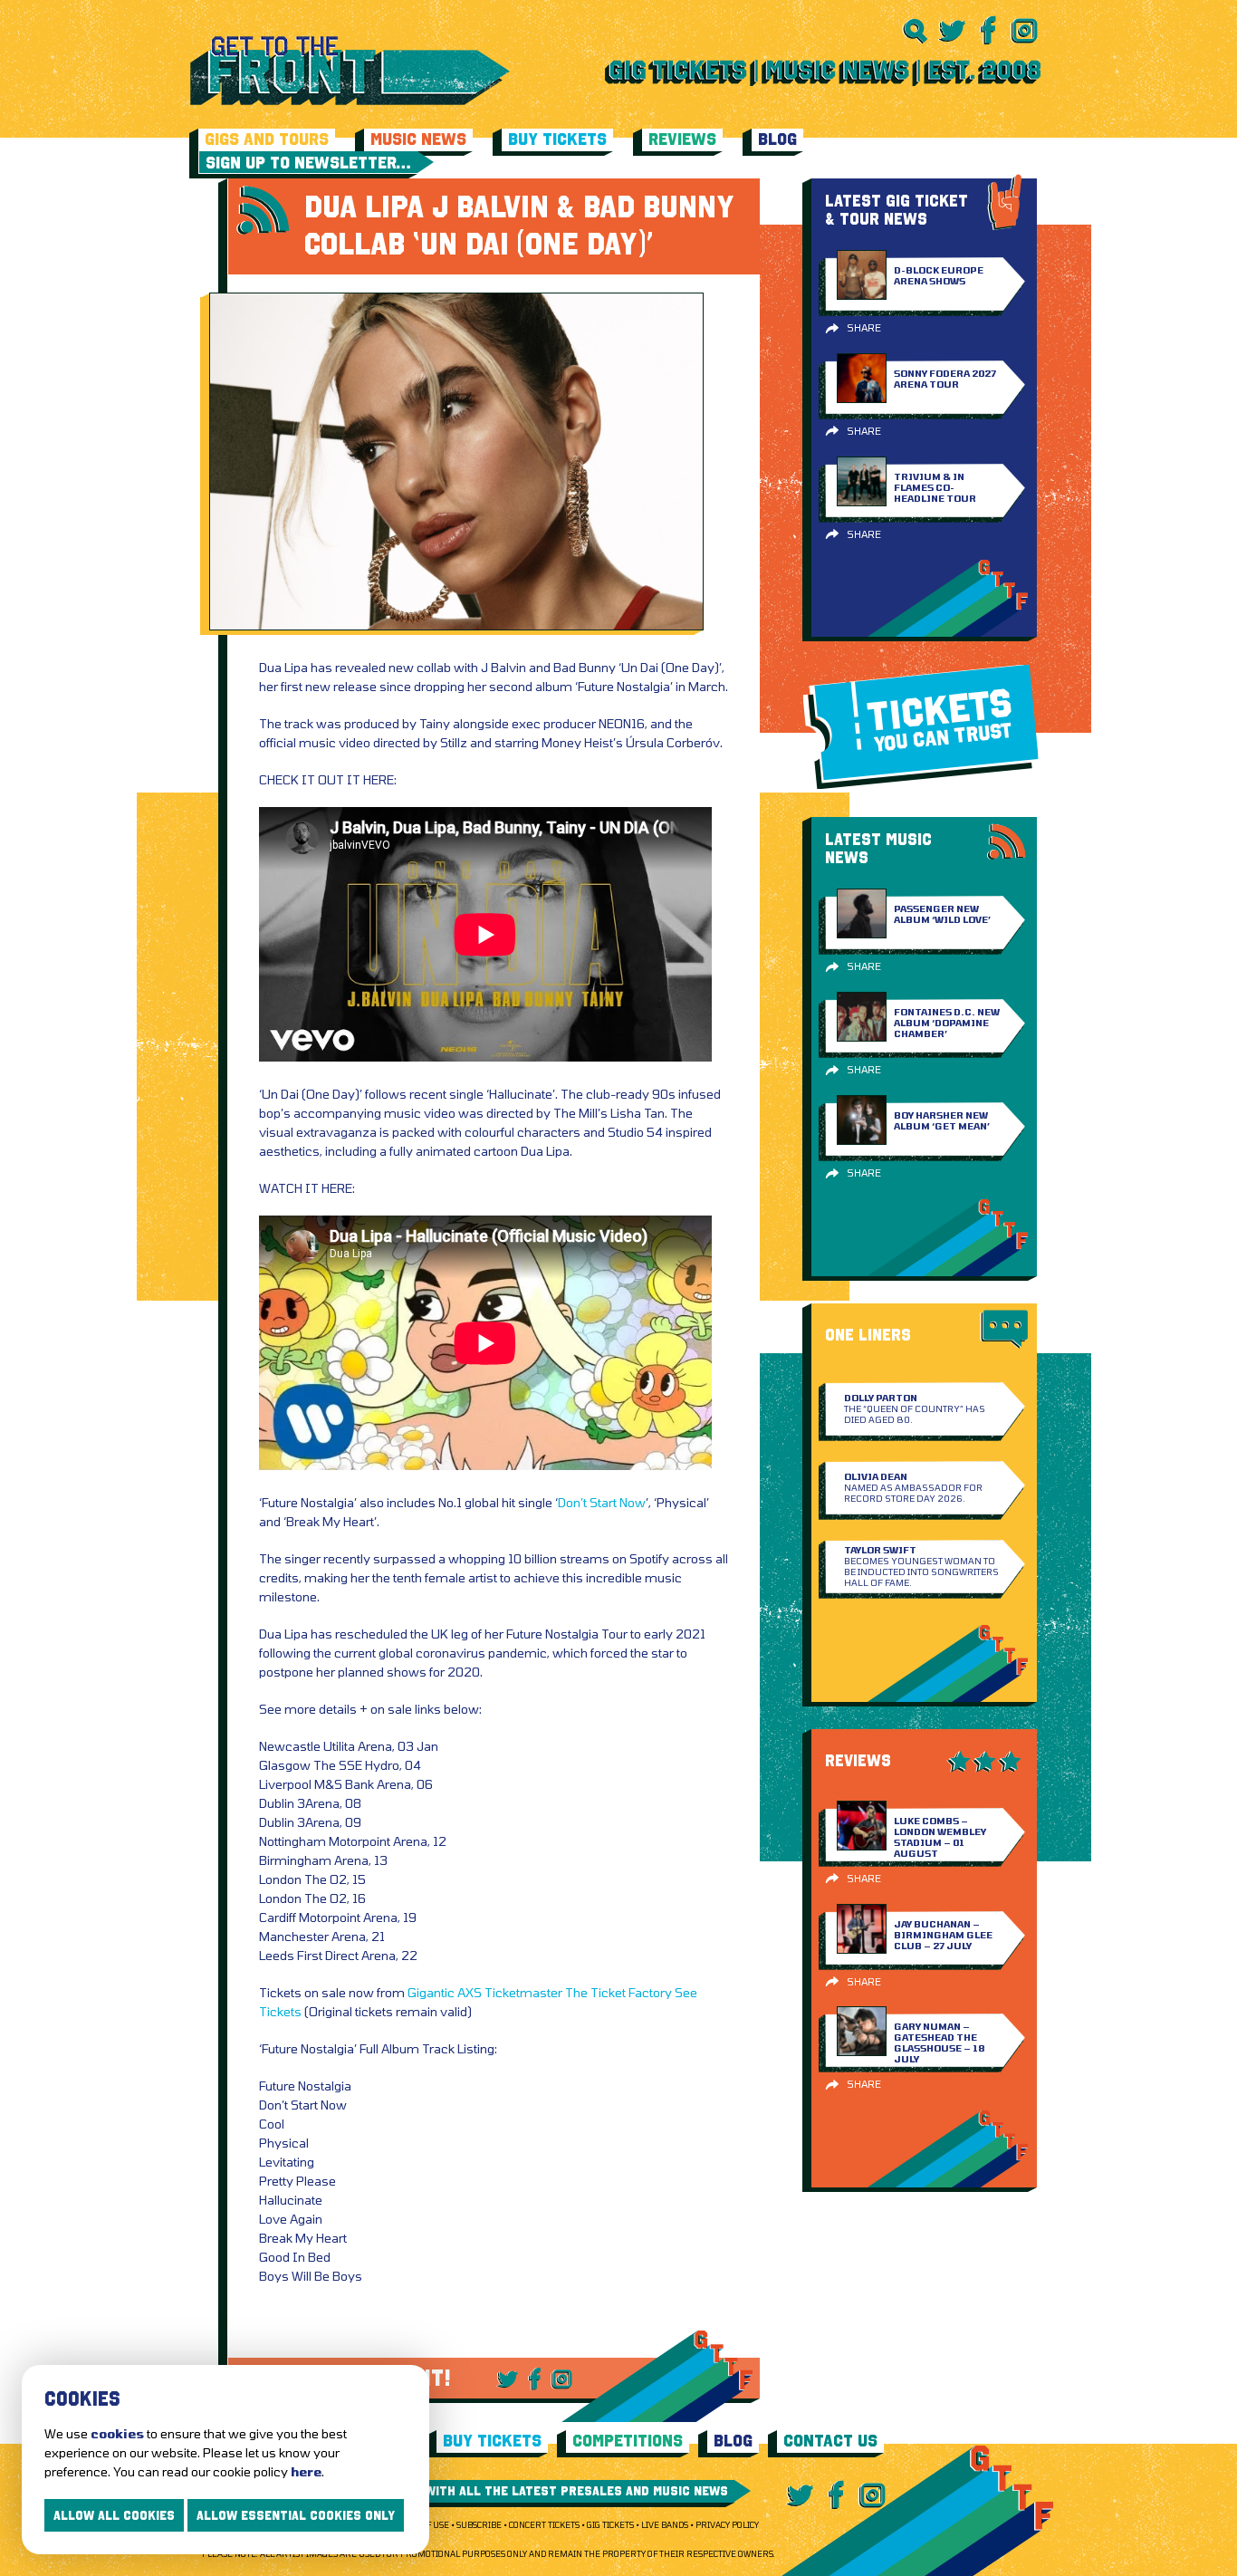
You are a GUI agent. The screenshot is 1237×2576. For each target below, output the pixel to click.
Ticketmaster (523, 1992)
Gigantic (431, 1992)
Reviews (682, 139)
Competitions (628, 2441)
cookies (117, 2433)
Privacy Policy (727, 2525)
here (306, 2471)
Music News (418, 139)
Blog (777, 139)
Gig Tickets (610, 2525)
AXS (470, 1992)
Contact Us (830, 2441)
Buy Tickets (557, 139)
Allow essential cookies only (296, 2515)
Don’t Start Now (602, 1502)
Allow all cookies (114, 2515)
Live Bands (665, 2525)
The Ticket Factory (618, 1992)
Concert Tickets (544, 2525)
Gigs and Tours (267, 139)
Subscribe (479, 2525)
